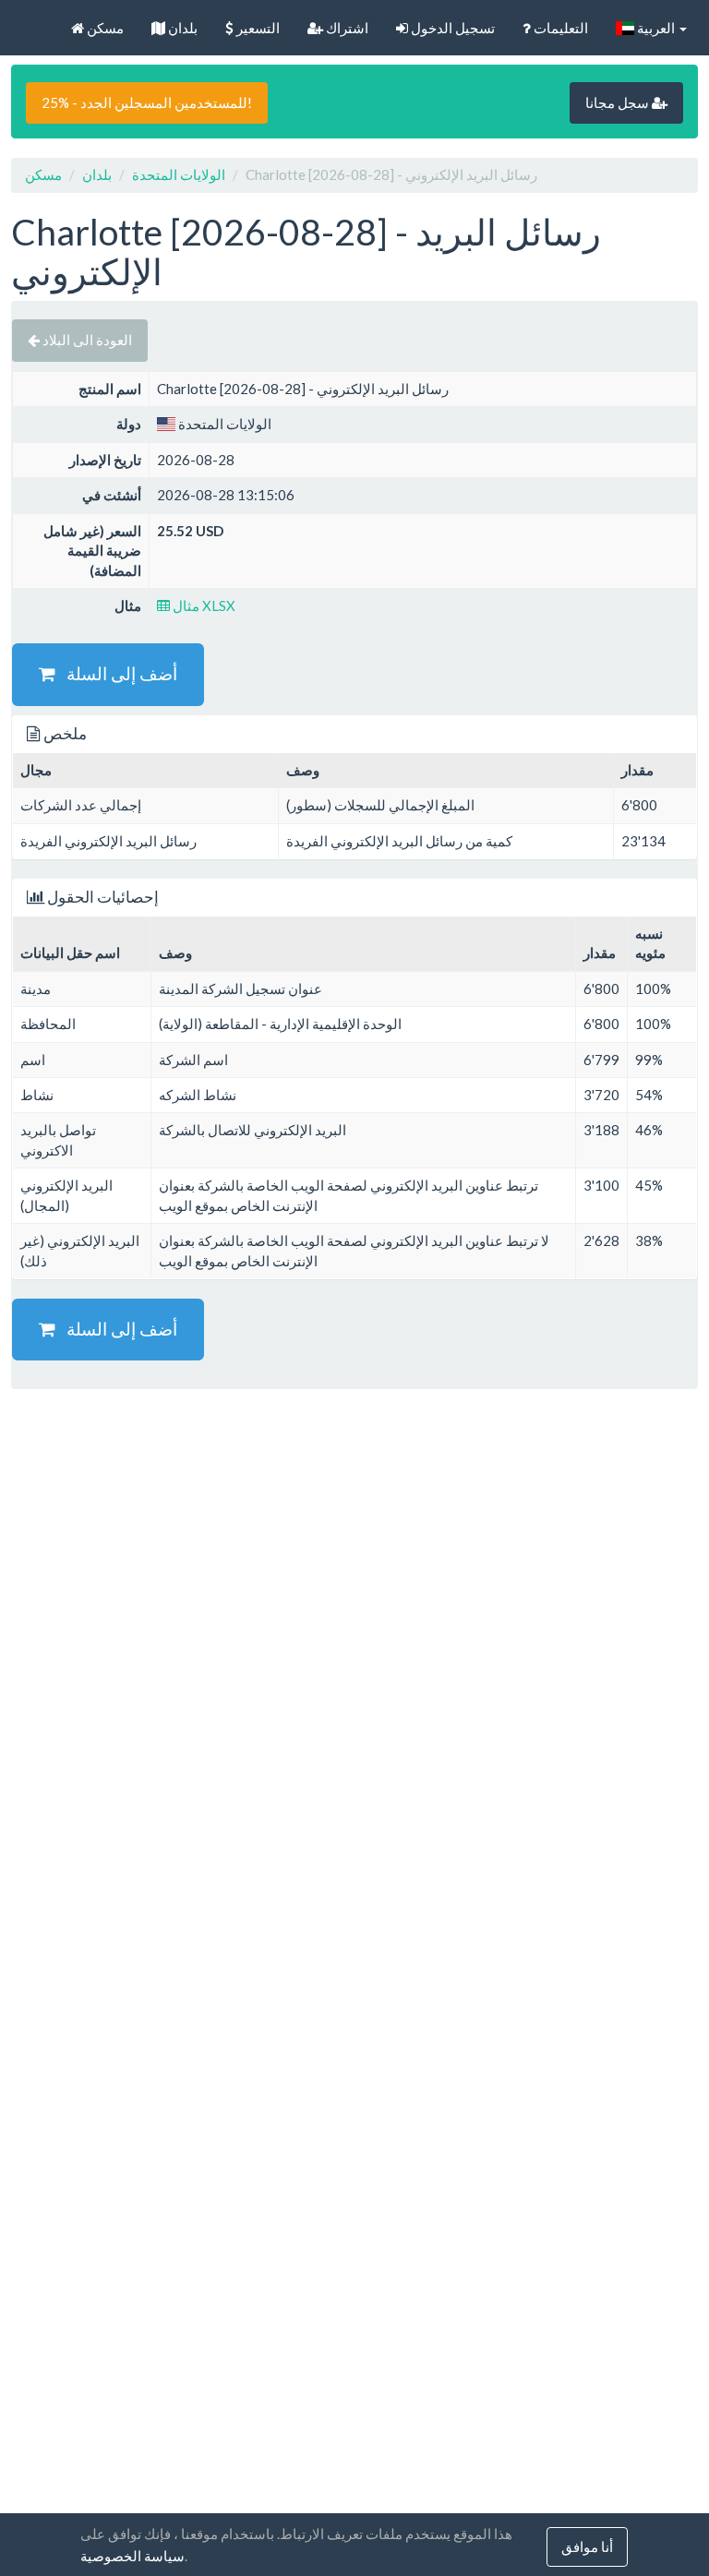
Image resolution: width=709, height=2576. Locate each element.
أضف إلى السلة (116, 673)
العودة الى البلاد (86, 340)
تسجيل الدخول (451, 28)
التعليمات (559, 28)
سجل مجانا (619, 102)
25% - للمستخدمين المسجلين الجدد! (147, 102)
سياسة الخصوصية (132, 2556)
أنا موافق (587, 2546)
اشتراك (346, 28)
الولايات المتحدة (179, 174)
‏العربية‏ (656, 28)
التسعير (257, 28)
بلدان (181, 28)
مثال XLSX (203, 605)
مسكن (104, 28)
